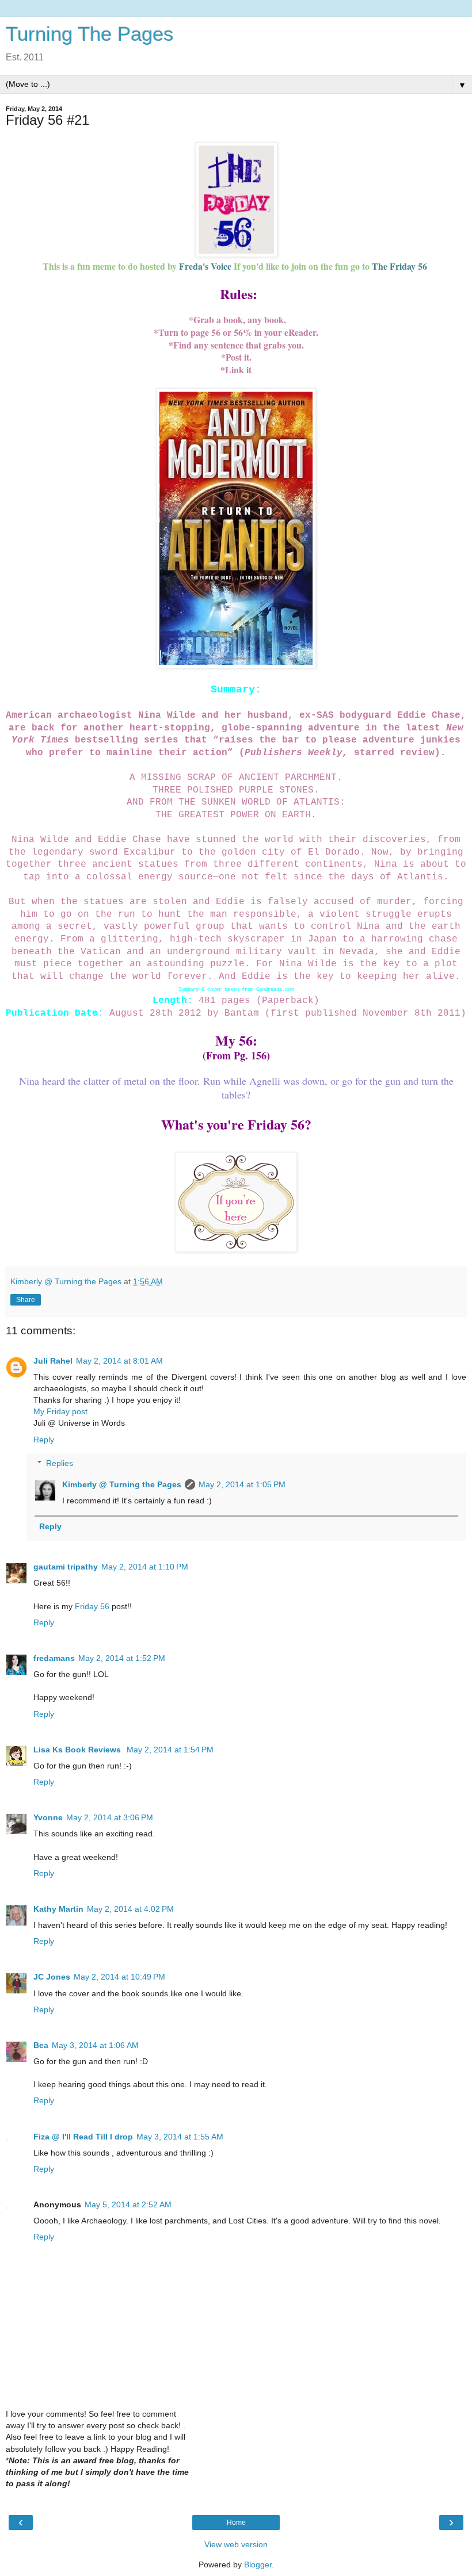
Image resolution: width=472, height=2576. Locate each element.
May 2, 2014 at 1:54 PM (170, 1750)
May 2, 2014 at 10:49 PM (119, 1977)
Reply (44, 1440)
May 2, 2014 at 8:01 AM (119, 1361)
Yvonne (48, 1817)
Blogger (258, 2564)
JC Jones (52, 1977)
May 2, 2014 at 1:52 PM (122, 1658)
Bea (41, 2045)
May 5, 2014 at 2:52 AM (128, 2204)
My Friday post (60, 1411)
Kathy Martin (58, 1909)
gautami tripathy (66, 1567)
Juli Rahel (53, 1361)
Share (26, 1300)
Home (236, 2523)
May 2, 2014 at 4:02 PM (130, 1909)
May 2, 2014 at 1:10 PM (145, 1567)
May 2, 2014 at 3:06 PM (110, 1817)
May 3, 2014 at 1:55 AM (180, 2137)
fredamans (54, 1658)
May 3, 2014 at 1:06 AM (95, 2045)
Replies (60, 1463)
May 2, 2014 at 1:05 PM (242, 1484)
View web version (236, 2544)
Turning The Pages (90, 34)
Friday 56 (93, 1606)
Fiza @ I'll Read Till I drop (83, 2137)
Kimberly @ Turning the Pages (122, 1484)
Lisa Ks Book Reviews (78, 1750)
